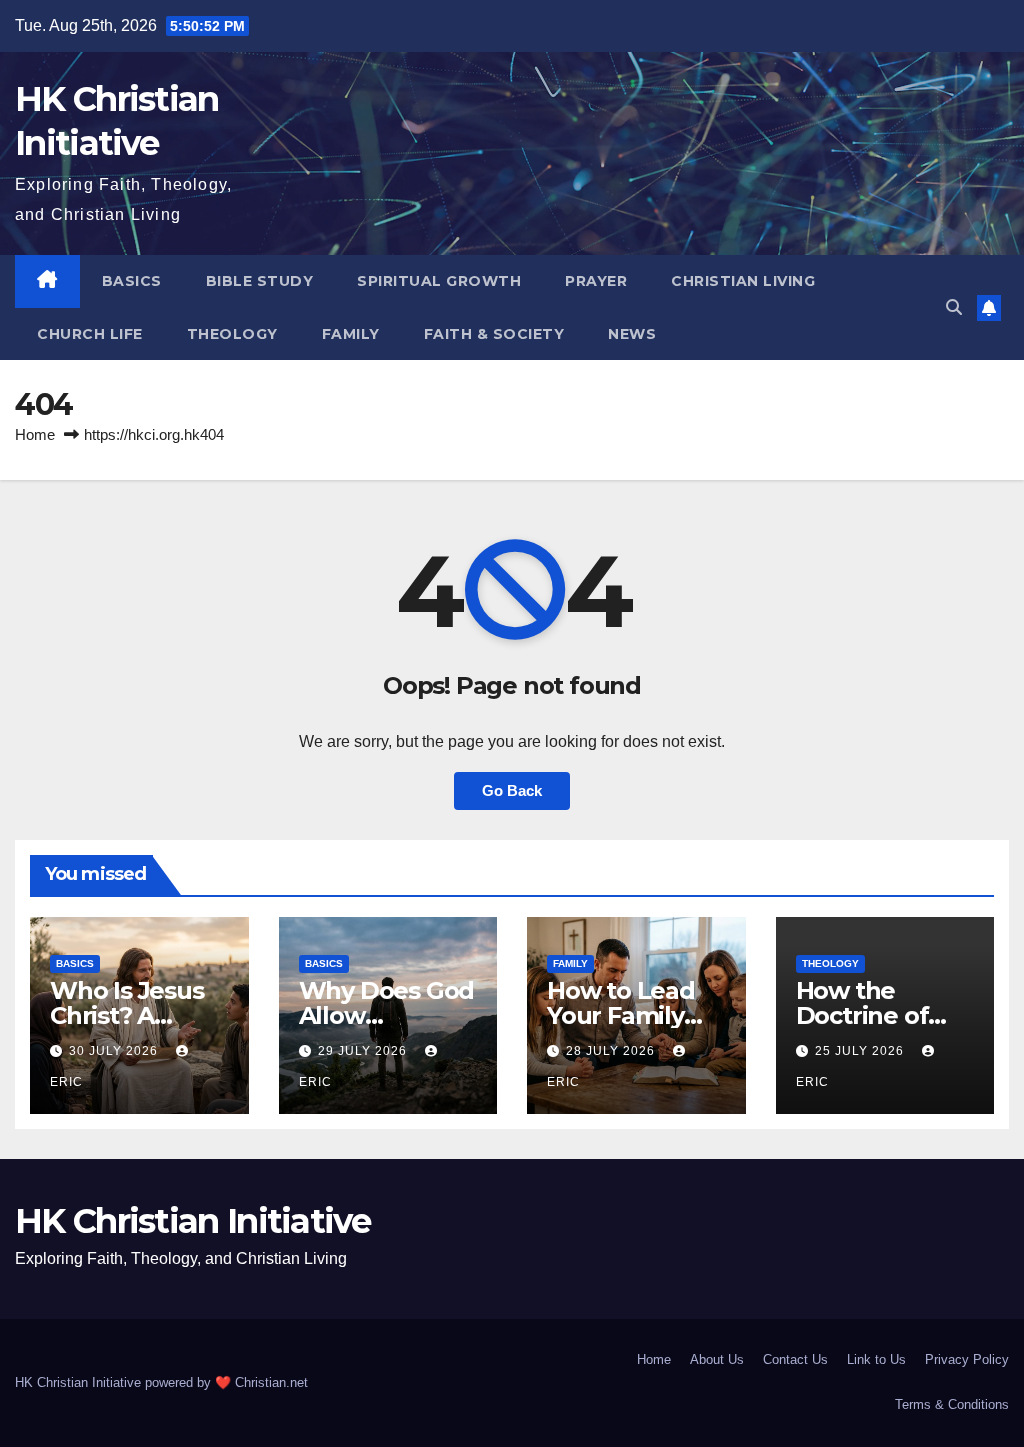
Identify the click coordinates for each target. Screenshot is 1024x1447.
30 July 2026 (115, 1051)
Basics (132, 281)
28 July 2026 (612, 1051)
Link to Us (876, 1359)
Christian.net (271, 1382)
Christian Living (743, 281)
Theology (232, 334)
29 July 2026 (364, 1051)
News (632, 334)
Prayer (596, 281)
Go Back (512, 790)
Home (35, 434)
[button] (954, 307)
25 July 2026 (861, 1051)
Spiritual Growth (439, 281)
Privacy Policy (967, 1359)
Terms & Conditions (952, 1404)
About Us (717, 1359)
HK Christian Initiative (192, 1221)
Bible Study (260, 281)
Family (351, 334)
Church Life (90, 334)
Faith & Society (494, 334)
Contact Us (795, 1359)
